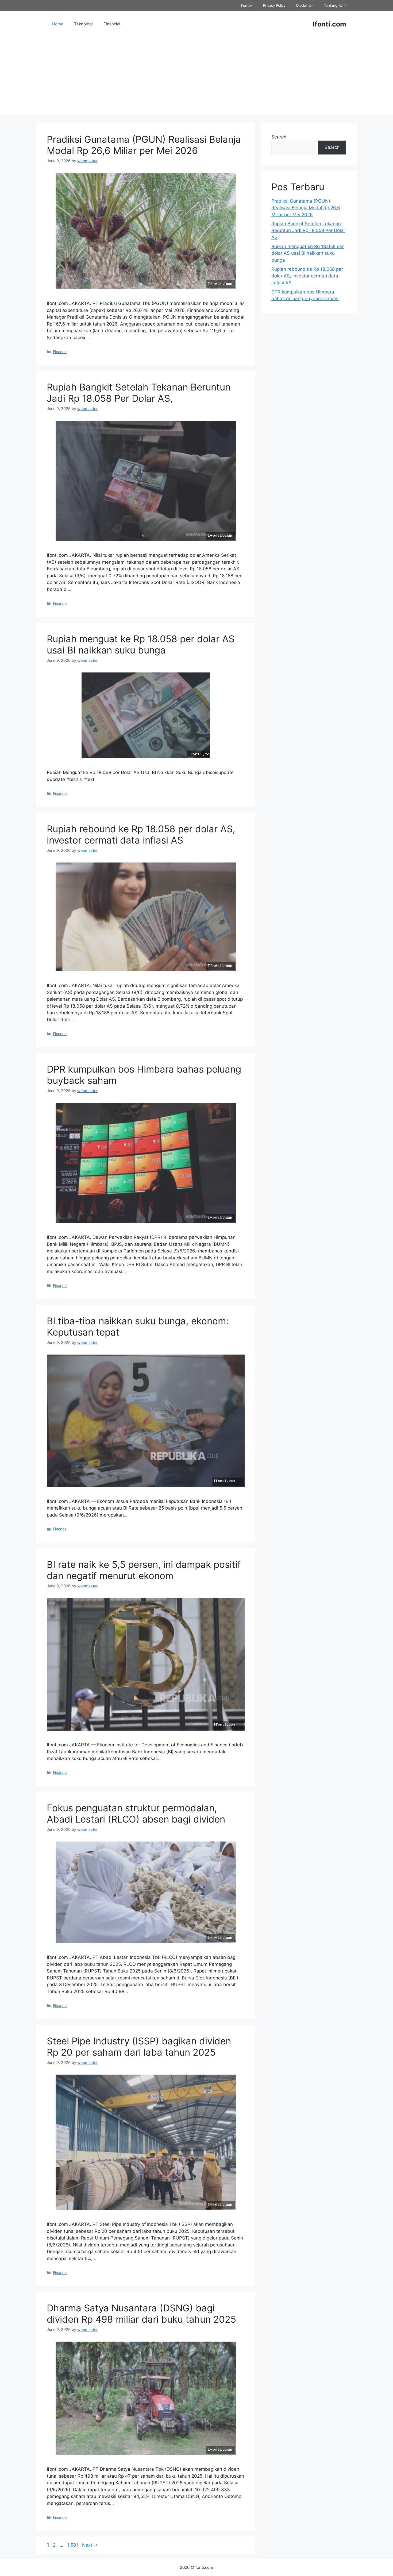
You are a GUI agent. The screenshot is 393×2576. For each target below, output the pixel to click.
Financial (112, 24)
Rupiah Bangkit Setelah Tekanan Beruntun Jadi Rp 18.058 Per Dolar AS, (139, 393)
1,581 (73, 2545)
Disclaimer (305, 5)
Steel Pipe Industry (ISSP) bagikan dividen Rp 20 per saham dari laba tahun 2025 (139, 2047)
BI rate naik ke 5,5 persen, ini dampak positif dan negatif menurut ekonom (144, 1570)
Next (90, 2545)
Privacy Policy (274, 5)
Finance (60, 352)
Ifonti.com (330, 24)
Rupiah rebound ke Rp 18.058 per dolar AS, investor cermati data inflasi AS (141, 834)
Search (279, 137)
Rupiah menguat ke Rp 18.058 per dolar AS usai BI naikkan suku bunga (141, 644)
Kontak (247, 5)
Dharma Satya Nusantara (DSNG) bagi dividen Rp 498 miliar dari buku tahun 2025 (141, 2314)
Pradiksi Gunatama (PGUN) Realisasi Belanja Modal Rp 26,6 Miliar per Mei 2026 (144, 145)
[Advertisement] (196, 78)
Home (58, 24)
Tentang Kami (335, 5)
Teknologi (83, 24)
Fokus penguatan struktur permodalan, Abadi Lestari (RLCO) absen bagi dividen (136, 1813)
